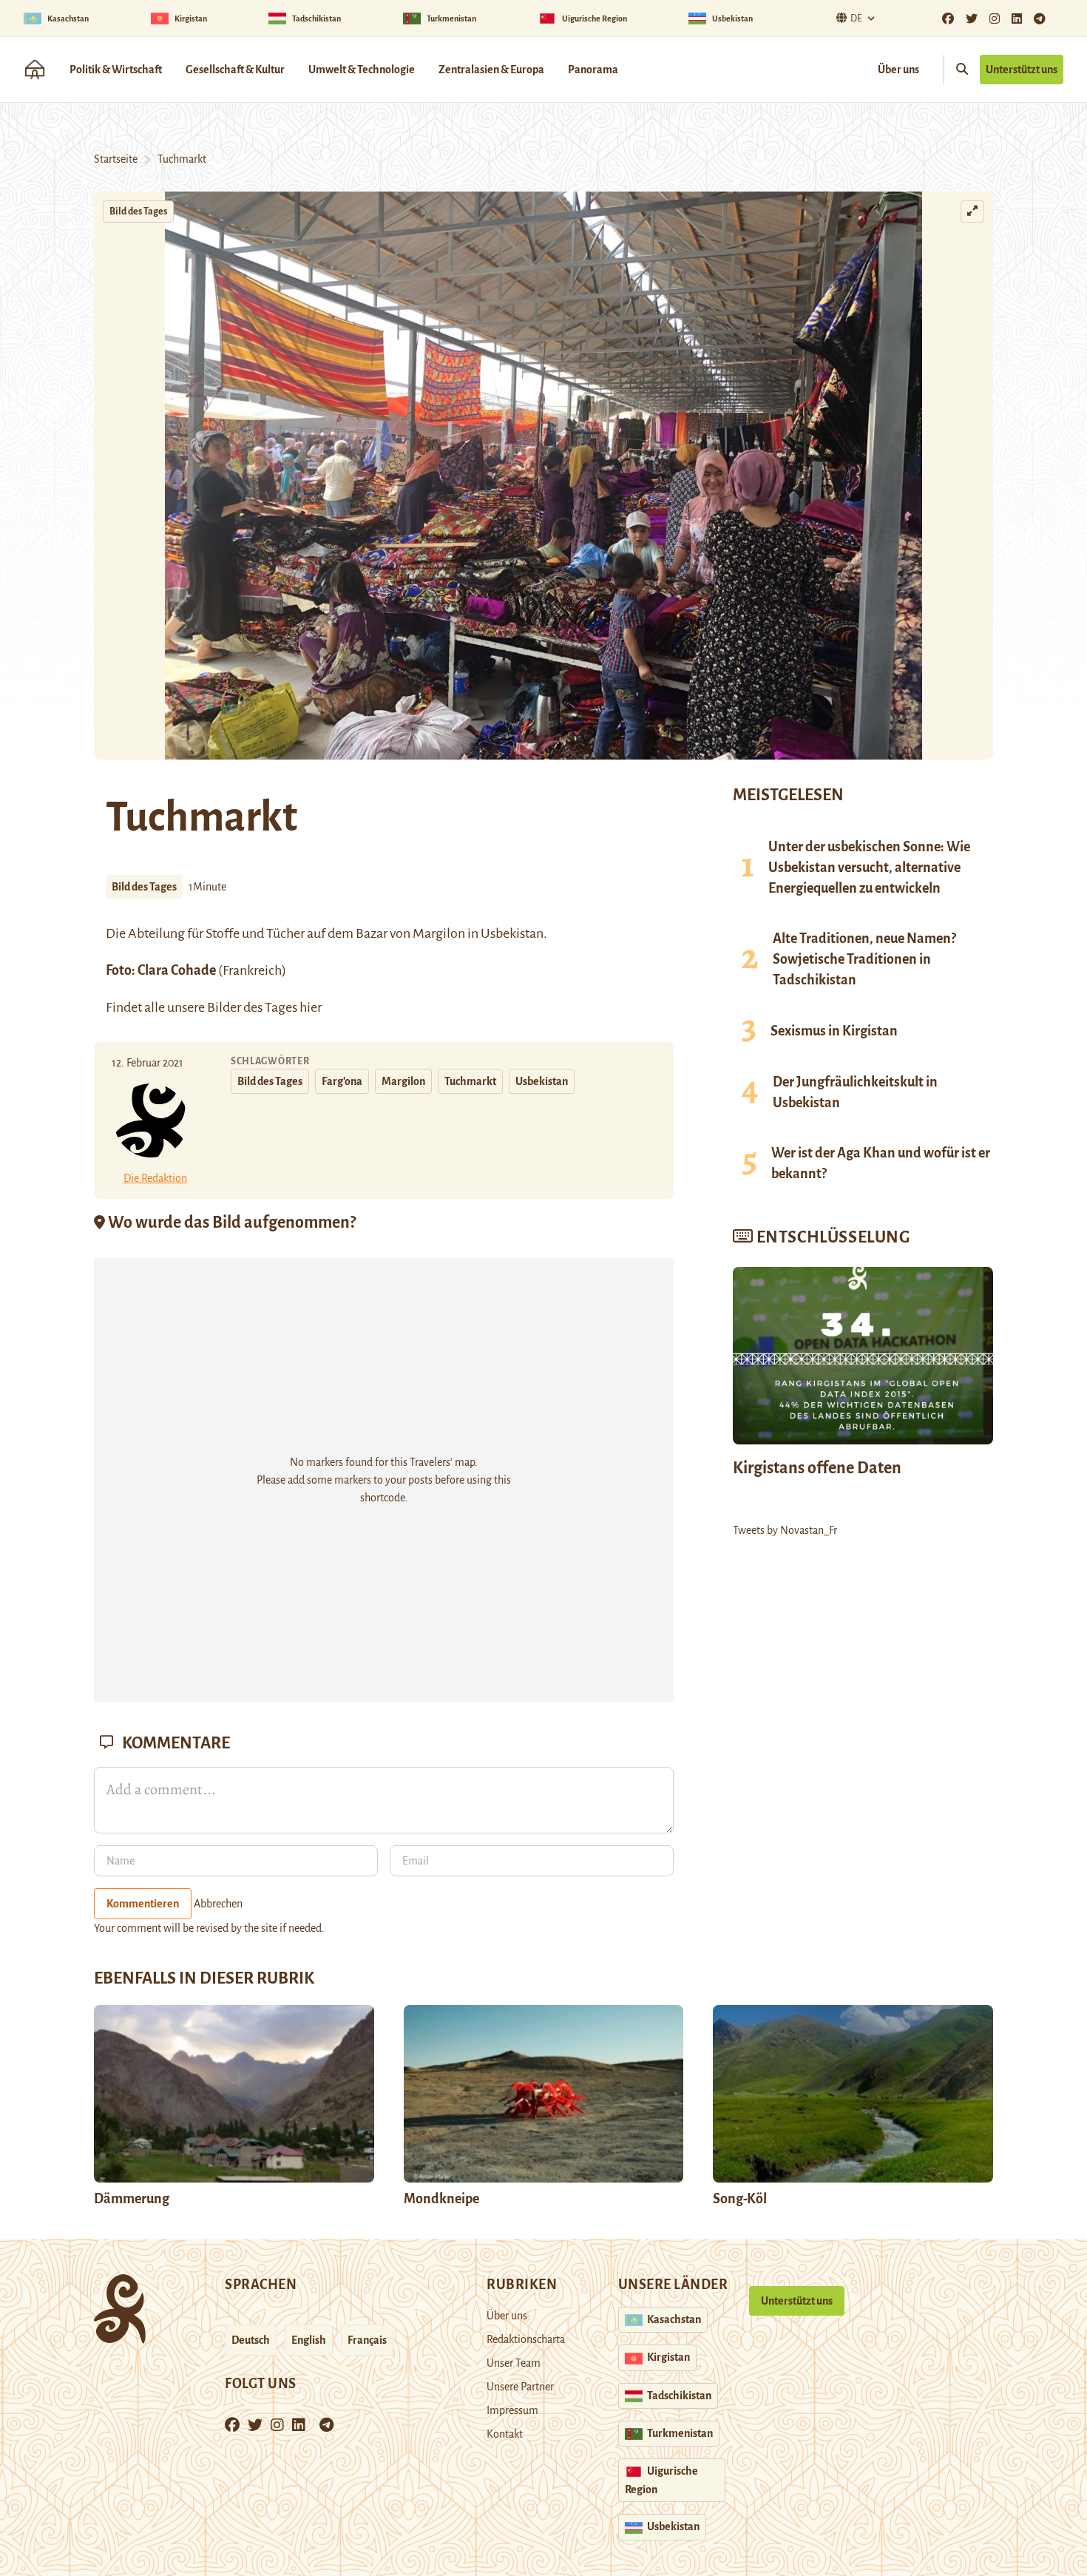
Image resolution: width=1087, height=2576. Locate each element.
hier (311, 1007)
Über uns (898, 70)
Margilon (439, 933)
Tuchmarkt (470, 1081)
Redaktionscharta (526, 2339)
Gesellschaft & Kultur (235, 70)
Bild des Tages (138, 212)
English (309, 2340)
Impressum (512, 2410)
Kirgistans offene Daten (817, 1468)
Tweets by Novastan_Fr (785, 1530)
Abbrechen (218, 1904)
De (856, 18)
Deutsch (251, 2340)
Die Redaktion (155, 1178)
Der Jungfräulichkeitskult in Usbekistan (855, 1092)
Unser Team (514, 2363)
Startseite (116, 159)
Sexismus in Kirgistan (834, 1031)
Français (367, 2340)
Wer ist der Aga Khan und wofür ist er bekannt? (881, 1163)
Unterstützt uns (1022, 70)
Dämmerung (132, 2199)
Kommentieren (143, 1904)
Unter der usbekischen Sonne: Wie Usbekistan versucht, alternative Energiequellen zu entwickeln (869, 868)
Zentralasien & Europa (491, 70)
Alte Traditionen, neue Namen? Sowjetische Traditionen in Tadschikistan (864, 959)
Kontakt (505, 2434)
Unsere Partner (520, 2387)
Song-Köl (740, 2199)
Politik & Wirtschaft (116, 70)
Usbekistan (542, 1081)
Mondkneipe (441, 2199)
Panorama (593, 70)
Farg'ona (342, 1081)
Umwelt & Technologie (362, 70)
